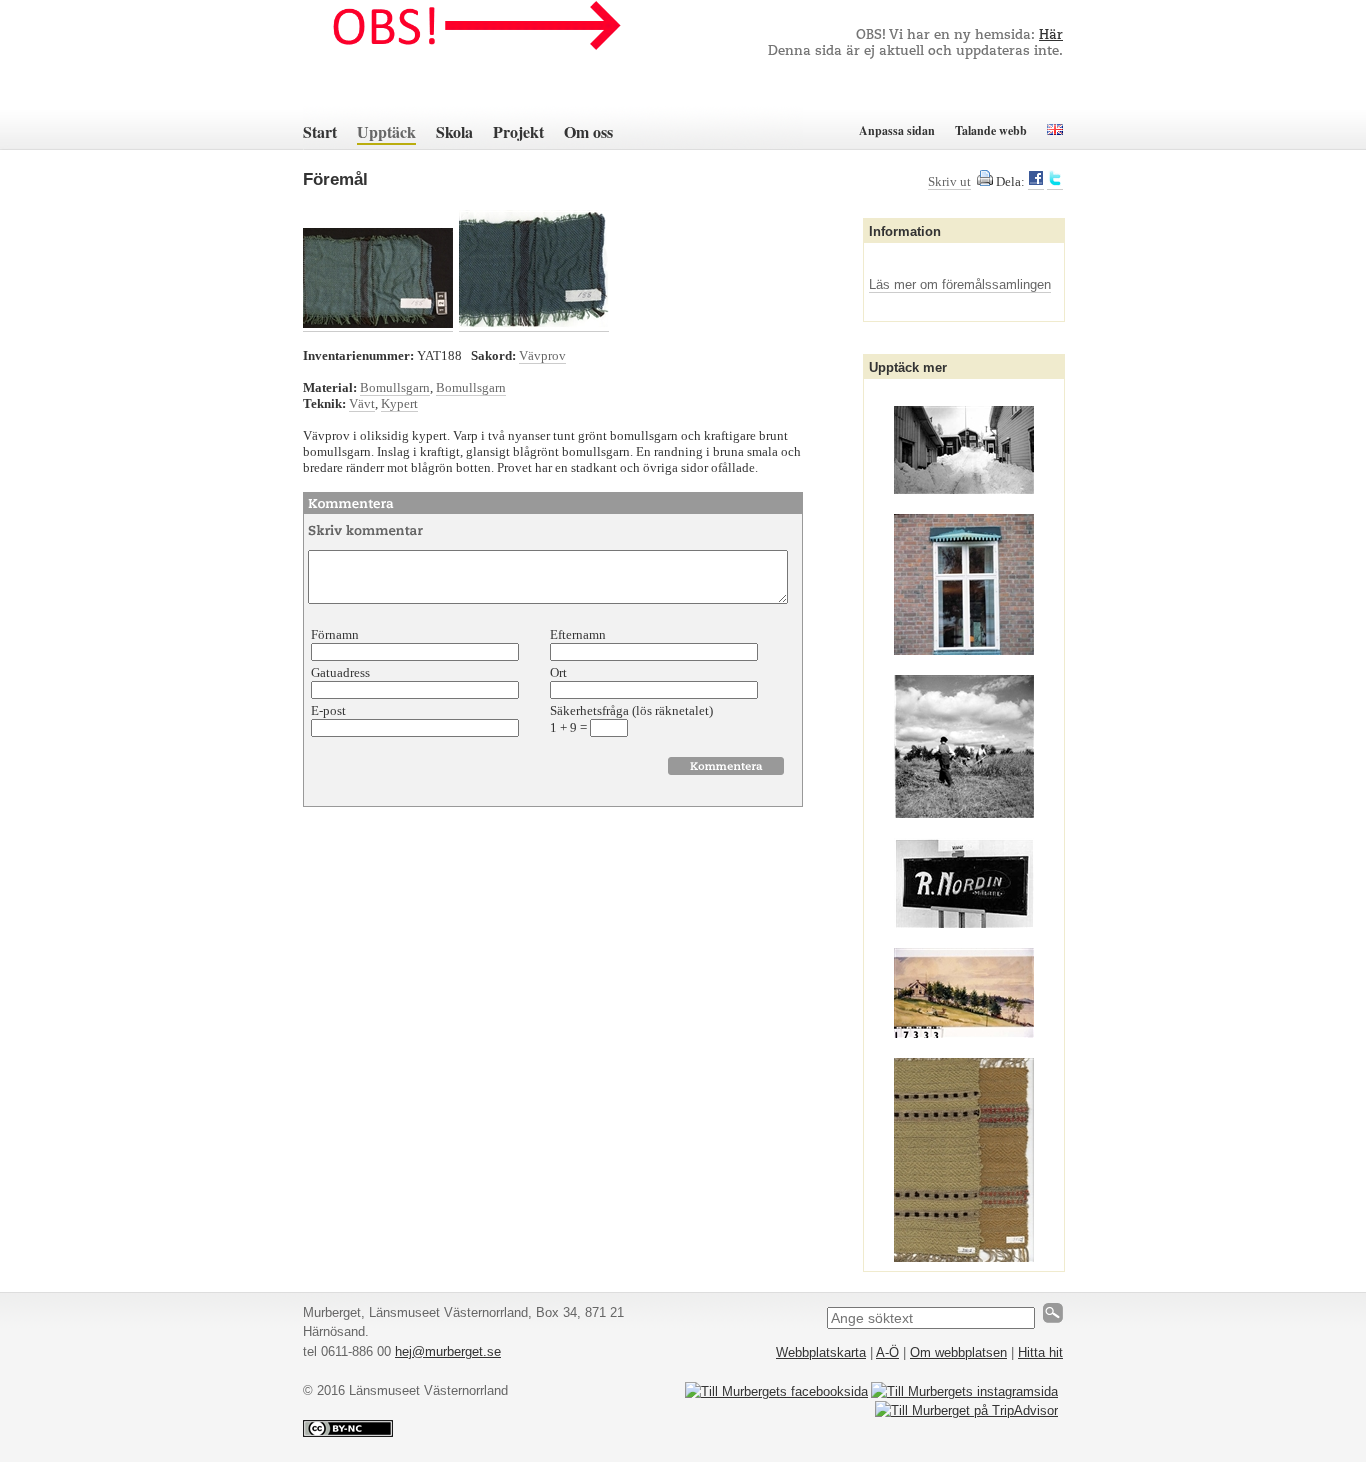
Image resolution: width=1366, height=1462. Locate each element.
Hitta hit (1040, 1352)
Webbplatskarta (821, 1352)
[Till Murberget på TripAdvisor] (966, 1410)
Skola (454, 131)
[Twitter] (1055, 182)
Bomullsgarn (395, 387)
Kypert (399, 403)
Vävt (362, 403)
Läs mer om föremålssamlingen (960, 284)
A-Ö (887, 1352)
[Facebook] (1036, 182)
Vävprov (542, 355)
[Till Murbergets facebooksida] (776, 1391)
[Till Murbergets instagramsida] (964, 1391)
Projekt (518, 131)
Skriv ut (949, 181)
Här (1051, 35)
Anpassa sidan (897, 130)
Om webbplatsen (958, 1352)
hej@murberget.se (448, 1351)
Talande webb (991, 130)
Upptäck (386, 131)
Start (320, 131)
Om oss (588, 131)
